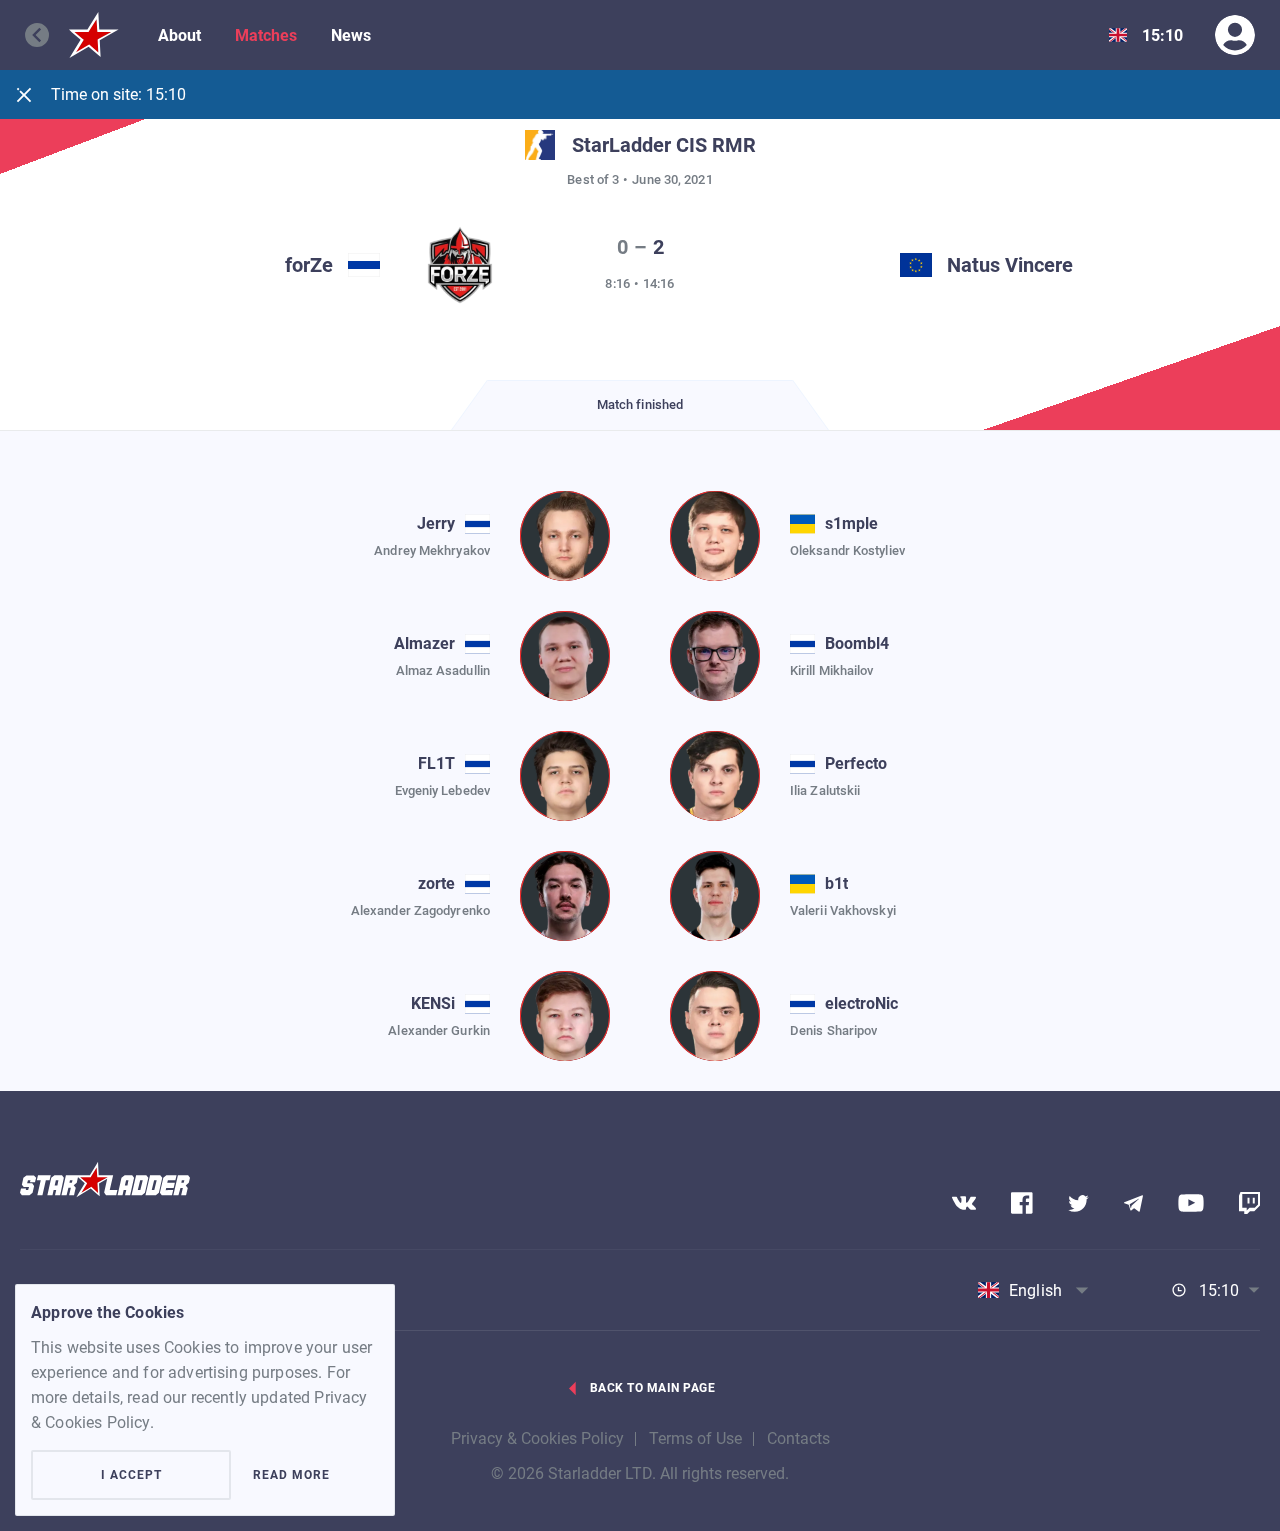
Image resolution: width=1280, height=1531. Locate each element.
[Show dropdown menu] (1118, 35)
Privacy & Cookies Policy (537, 1438)
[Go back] (47, 35)
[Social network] (964, 1203)
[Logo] (94, 35)
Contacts (798, 1438)
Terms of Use (695, 1438)
